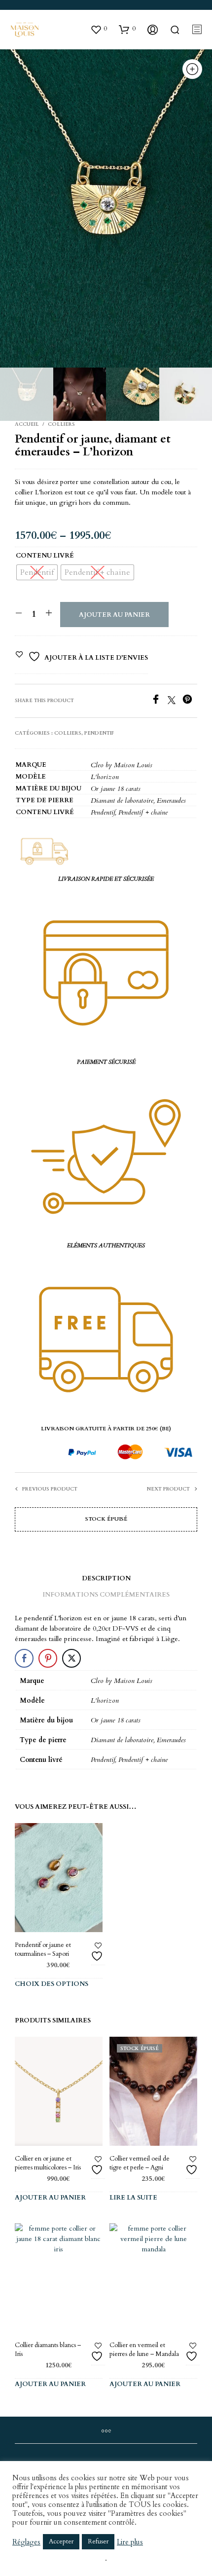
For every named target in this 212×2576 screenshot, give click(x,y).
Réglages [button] (26, 2542)
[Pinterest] (190, 702)
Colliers (61, 424)
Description (106, 1578)
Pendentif (99, 733)
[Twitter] (175, 702)
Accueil (27, 424)
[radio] (37, 572)
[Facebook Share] (24, 1658)
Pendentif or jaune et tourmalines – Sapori (43, 1949)
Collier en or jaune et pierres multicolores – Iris (48, 2163)
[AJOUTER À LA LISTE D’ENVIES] (98, 1952)
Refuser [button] (98, 2541)
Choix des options (52, 1984)
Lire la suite (133, 2198)
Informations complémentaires (106, 1595)
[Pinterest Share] (48, 1658)
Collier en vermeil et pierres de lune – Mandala (144, 2350)
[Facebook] (159, 702)
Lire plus (130, 2542)
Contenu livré (45, 556)
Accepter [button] (61, 2541)
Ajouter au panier (114, 615)
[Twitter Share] (71, 1658)
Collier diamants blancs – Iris (48, 2350)
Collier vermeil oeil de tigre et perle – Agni (140, 2163)
